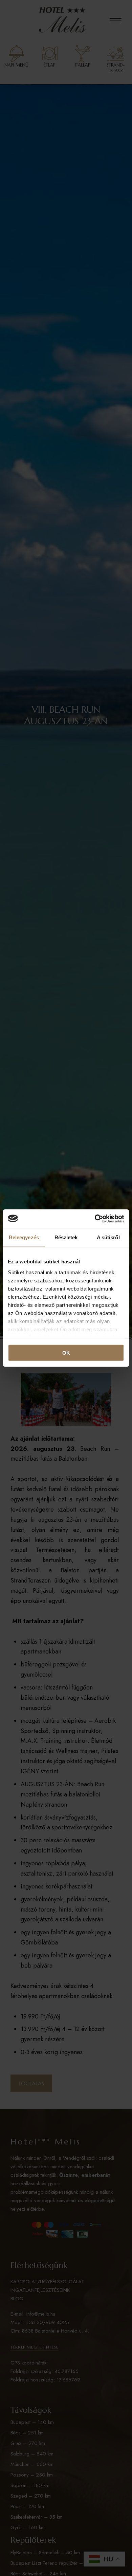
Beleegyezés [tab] (24, 1237)
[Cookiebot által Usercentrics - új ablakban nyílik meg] (95, 1219)
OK (66, 1353)
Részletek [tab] (66, 1237)
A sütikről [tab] (108, 1237)
